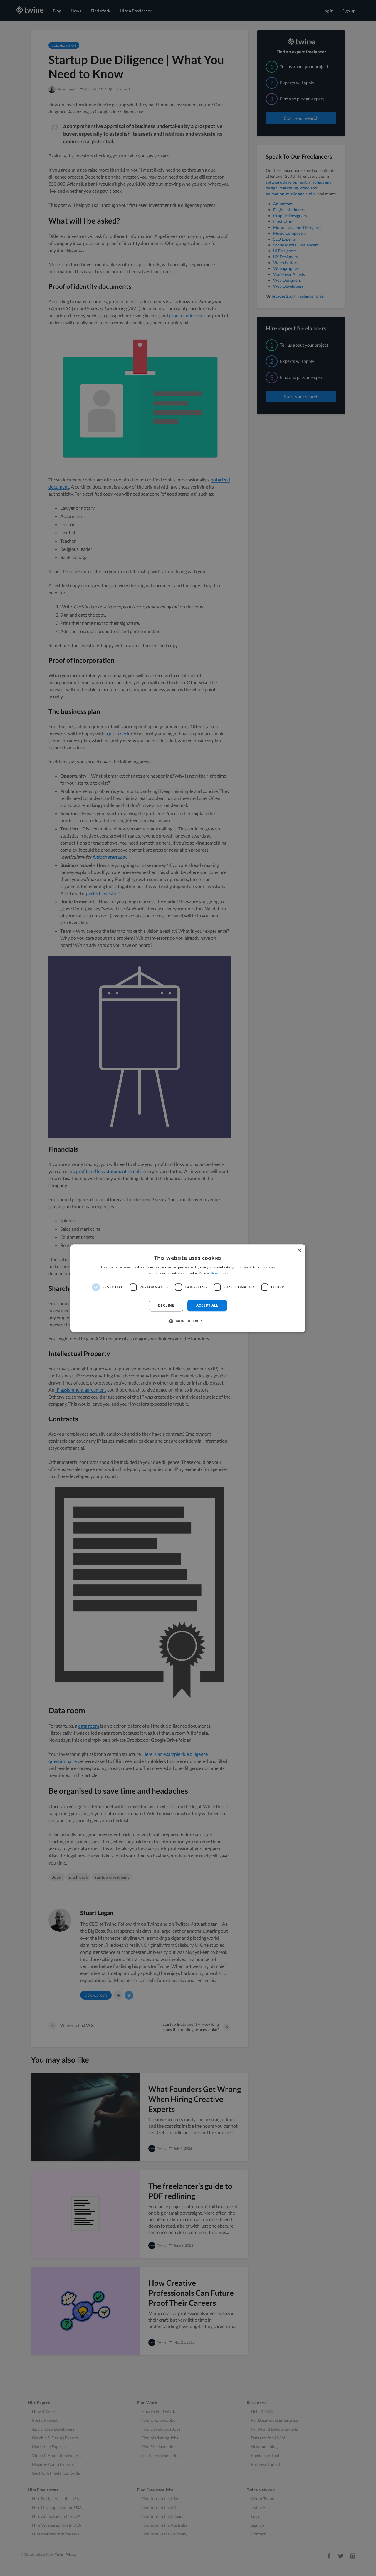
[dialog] (188, 1288)
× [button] (299, 1251)
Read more (220, 1273)
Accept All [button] (207, 1306)
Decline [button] (166, 1306)
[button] (188, 1321)
